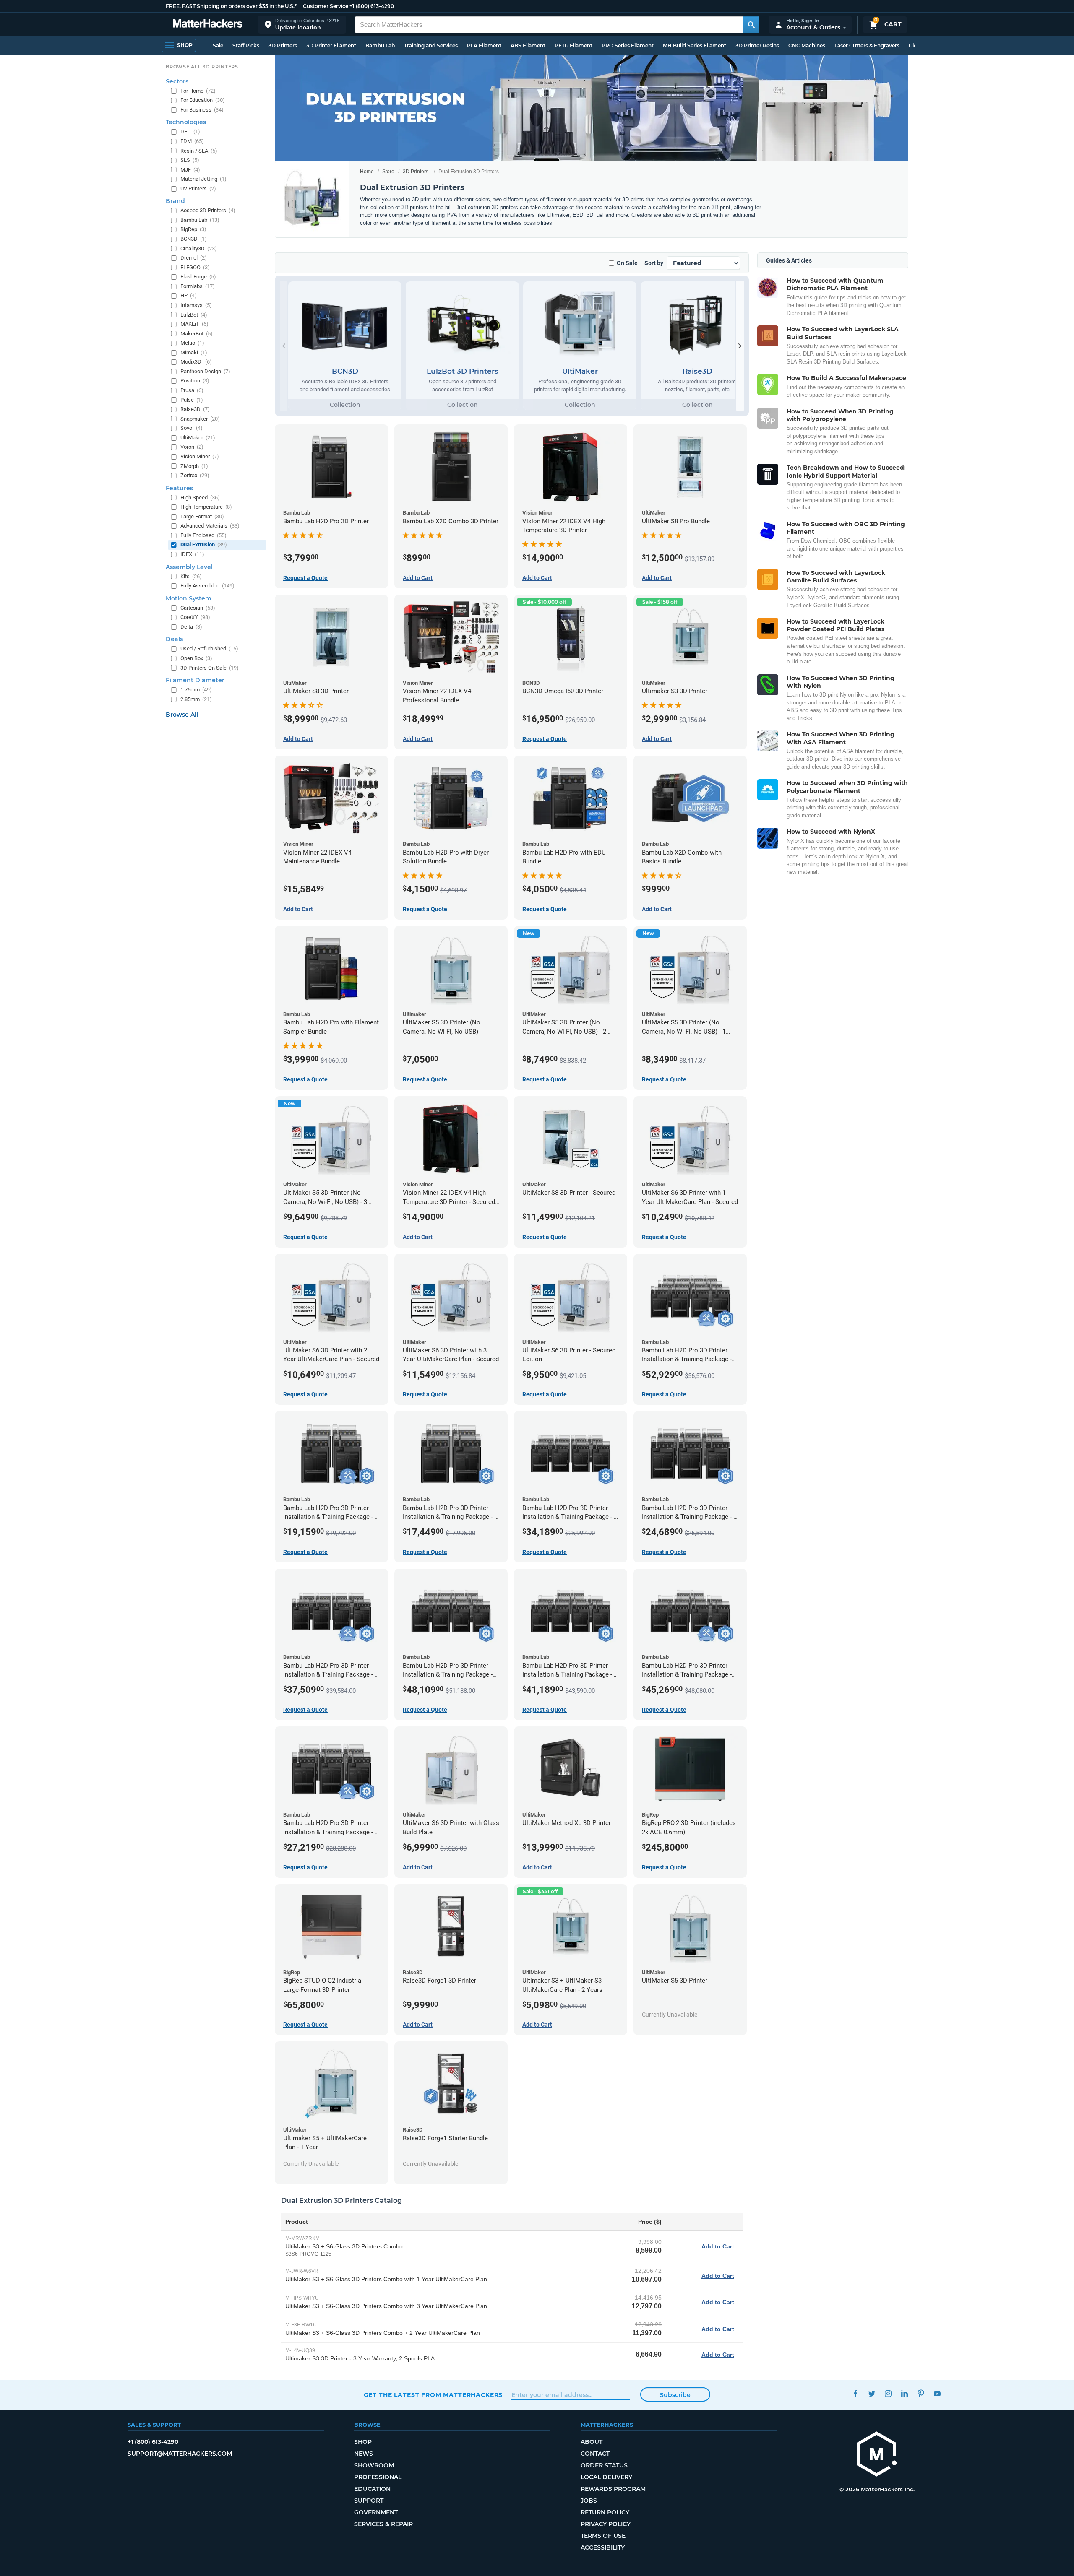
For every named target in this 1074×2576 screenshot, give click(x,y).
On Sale (627, 263)
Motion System (189, 598)
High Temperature (206, 507)
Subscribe (675, 2395)
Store (388, 172)
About (592, 2442)
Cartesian (198, 608)
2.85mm (196, 699)
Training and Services (431, 45)
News (364, 2454)
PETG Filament (573, 45)
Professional (378, 2477)
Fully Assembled (207, 586)
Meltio (192, 343)
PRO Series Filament (628, 45)
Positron (195, 381)
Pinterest (921, 2394)
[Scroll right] (740, 346)
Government (376, 2512)
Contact (595, 2454)
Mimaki (194, 352)
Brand (175, 201)
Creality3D (199, 248)
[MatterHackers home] (208, 25)
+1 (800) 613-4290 (372, 6)
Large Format (202, 516)
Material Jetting (203, 179)
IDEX (192, 554)
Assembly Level (189, 567)
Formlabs (198, 286)
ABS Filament (528, 45)
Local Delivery (606, 2477)
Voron (192, 447)
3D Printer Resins (757, 45)
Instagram (888, 2394)
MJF (190, 170)
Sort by (654, 263)
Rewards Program (613, 2489)
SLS (190, 160)
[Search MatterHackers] (751, 25)
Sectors (177, 81)
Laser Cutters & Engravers (867, 45)
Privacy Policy (606, 2524)
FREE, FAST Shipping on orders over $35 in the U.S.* (231, 6)
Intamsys (196, 305)
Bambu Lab (380, 45)
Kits (191, 576)
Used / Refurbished (209, 649)
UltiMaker (198, 438)
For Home (198, 91)
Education (372, 2489)
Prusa (192, 390)
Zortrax (195, 475)
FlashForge (198, 277)
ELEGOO (195, 267)
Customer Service (326, 6)
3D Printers (283, 45)
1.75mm (196, 690)
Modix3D (196, 362)
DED (190, 131)
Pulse (192, 400)
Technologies (186, 122)
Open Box (196, 658)
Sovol (192, 428)
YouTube (937, 2394)
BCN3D (194, 239)
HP (189, 295)
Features (179, 488)
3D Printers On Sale (210, 668)
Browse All (182, 715)
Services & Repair (383, 2524)
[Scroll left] (284, 346)
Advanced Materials (210, 526)
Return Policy (605, 2512)
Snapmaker (200, 419)
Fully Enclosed (203, 535)
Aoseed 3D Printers (208, 210)
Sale (218, 45)
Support (369, 2501)
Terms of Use (603, 2536)
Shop (363, 2442)
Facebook (856, 2394)
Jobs (589, 2501)
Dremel (194, 258)
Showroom (374, 2465)
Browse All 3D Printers (202, 67)
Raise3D (195, 409)
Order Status (604, 2465)
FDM (192, 141)
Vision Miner (200, 456)
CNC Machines (807, 45)
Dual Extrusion (204, 545)
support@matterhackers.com (180, 2454)
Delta (191, 627)
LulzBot (194, 315)
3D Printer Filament (331, 45)
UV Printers (198, 188)
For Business (202, 110)
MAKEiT (194, 324)
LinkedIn (905, 2394)
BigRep (193, 229)
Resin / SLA (199, 151)
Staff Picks (246, 45)
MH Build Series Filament (695, 45)
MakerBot (197, 334)
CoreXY (195, 617)
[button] (302, 25)
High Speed (200, 498)
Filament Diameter (195, 680)
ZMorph (194, 466)
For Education (203, 100)
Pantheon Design (205, 371)
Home (367, 172)
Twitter (872, 2394)
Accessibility (603, 2547)
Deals (174, 639)
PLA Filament (484, 45)
